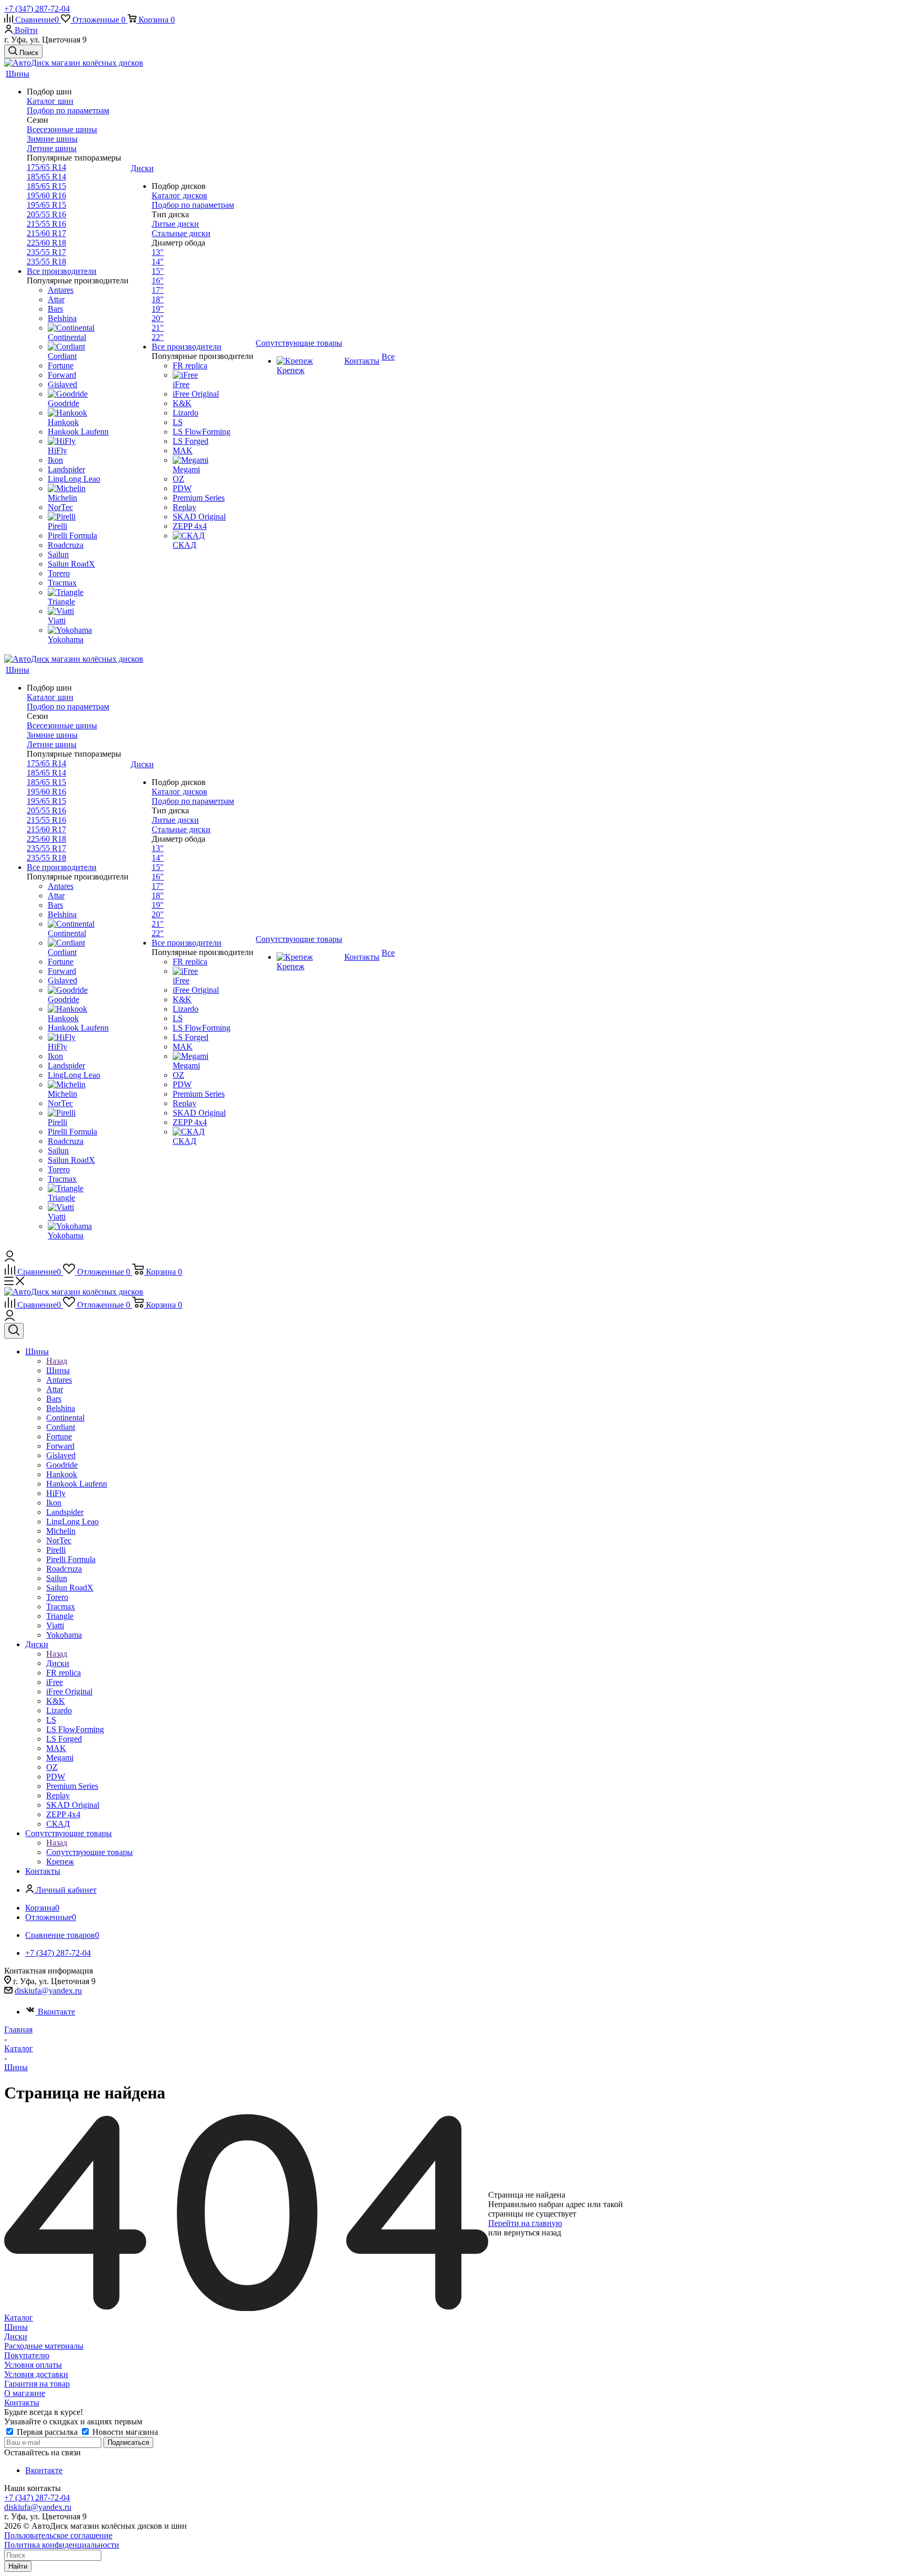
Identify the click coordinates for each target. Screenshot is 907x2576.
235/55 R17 (46, 252)
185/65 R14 (46, 177)
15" (158, 271)
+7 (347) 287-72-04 (37, 9)
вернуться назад (532, 2233)
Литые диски (175, 224)
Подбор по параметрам (68, 110)
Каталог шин (50, 101)
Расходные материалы (44, 2346)
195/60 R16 (46, 195)
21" (158, 328)
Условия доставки (36, 2374)
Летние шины (52, 148)
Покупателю (27, 2355)
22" (158, 337)
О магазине (25, 2393)
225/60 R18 (46, 243)
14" (158, 262)
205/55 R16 (46, 214)
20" (158, 318)
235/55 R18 (46, 262)
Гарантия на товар (37, 2384)
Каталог (19, 2318)
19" (158, 309)
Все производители (62, 271)
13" (158, 252)
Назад (57, 1361)
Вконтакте (56, 2012)
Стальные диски (181, 233)
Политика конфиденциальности (62, 2545)
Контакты (22, 2403)
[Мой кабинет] (10, 1259)
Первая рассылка (47, 2432)
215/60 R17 (46, 233)
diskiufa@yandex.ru (48, 1991)
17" (158, 290)
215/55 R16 (46, 224)
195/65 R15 (46, 205)
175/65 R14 (46, 167)
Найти (18, 2566)
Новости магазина (124, 2432)
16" (158, 280)
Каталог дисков (180, 195)
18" (158, 299)
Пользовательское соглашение (58, 2535)
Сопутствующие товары (89, 1852)
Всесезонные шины (62, 129)
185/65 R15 (46, 186)
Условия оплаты (33, 2365)
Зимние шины (52, 139)
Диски (58, 1663)
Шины (58, 1370)
